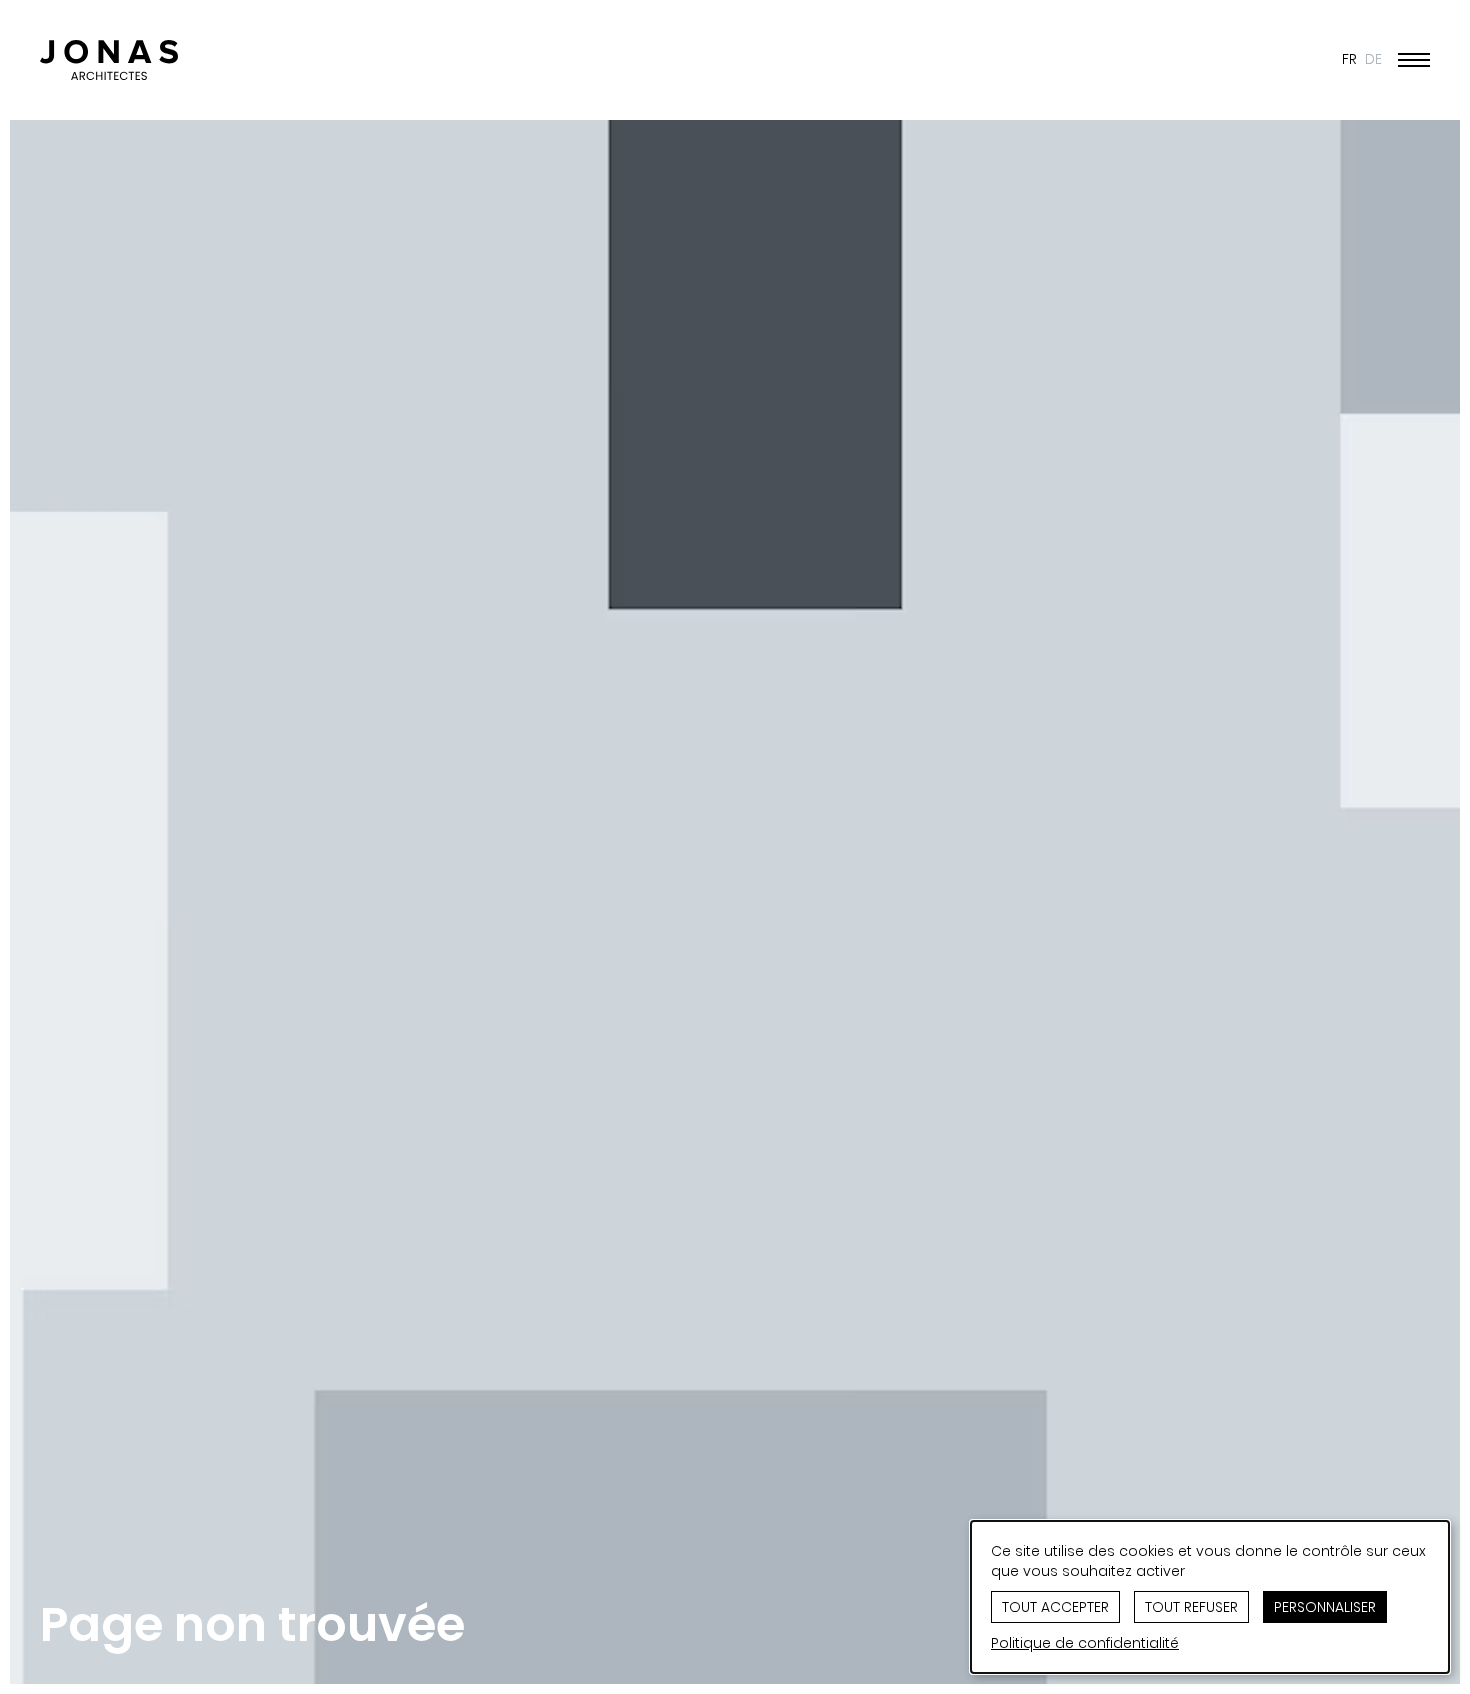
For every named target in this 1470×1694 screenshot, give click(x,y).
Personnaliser (1325, 1607)
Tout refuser (1191, 1607)
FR (1349, 59)
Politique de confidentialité (1085, 1643)
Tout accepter (1055, 1607)
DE (1373, 59)
